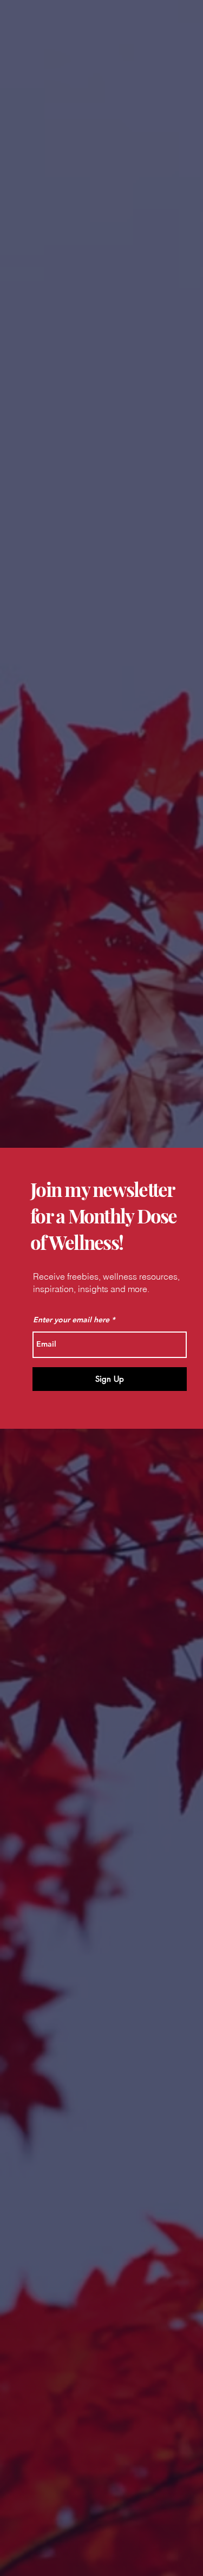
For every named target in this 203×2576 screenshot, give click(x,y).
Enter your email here (71, 1320)
